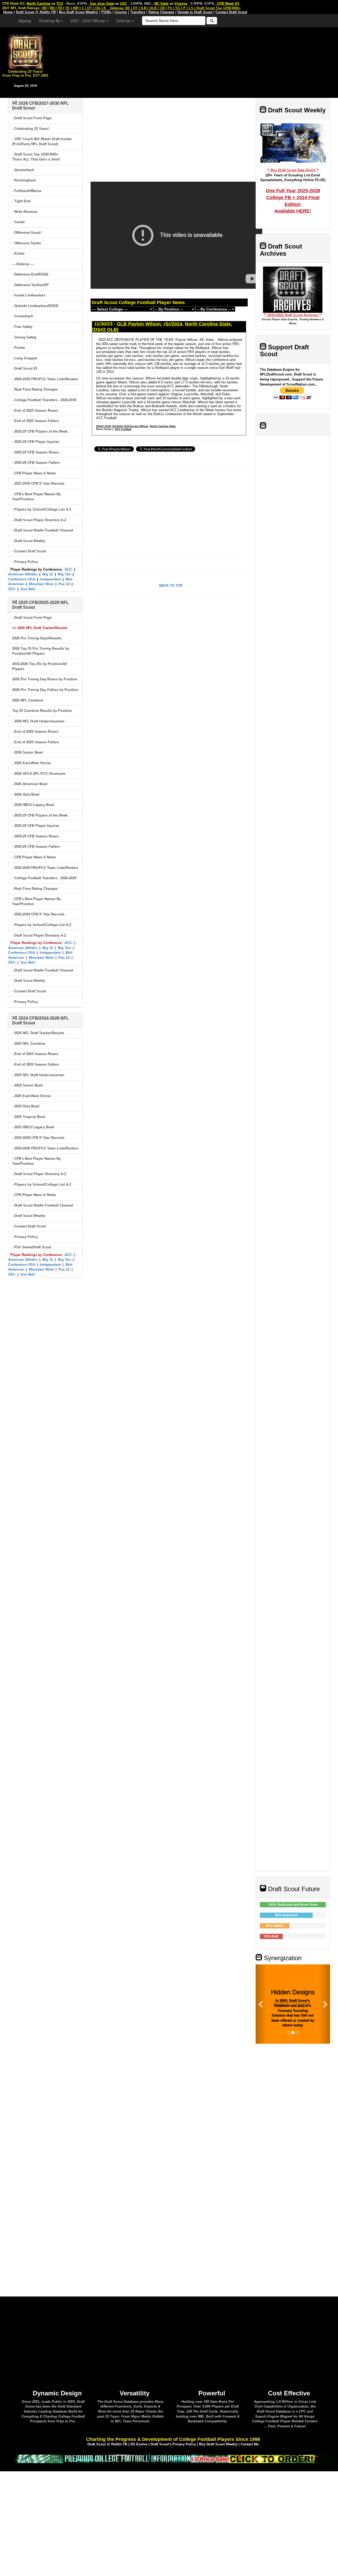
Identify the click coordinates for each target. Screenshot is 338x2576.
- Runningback (24, 180)
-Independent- (50, 579)
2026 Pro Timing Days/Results (37, 638)
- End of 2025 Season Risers (35, 411)
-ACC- (68, 569)
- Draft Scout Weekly (29, 541)
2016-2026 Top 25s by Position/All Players (40, 666)
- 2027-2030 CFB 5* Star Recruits (38, 483)
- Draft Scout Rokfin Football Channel (43, 530)
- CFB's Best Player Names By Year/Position (36, 497)
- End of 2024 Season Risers (35, 1054)
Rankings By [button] (50, 21)
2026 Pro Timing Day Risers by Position (45, 679)
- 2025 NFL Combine (29, 1044)
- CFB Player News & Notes (34, 473)
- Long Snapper (25, 358)
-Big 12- (48, 574)
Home (25, 21)
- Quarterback (23, 170)
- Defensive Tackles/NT (30, 285)
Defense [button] (124, 21)
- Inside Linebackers (29, 295)
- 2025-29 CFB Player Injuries (36, 442)
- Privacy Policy (25, 562)
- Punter (19, 348)
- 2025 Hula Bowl (26, 1106)
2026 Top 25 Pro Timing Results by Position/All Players (41, 651)
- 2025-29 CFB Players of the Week (40, 431)
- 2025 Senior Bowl (27, 1085)
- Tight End (21, 201)
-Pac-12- (64, 584)
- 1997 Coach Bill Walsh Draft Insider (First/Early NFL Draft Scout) (42, 141)
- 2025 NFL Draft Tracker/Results (38, 1033)
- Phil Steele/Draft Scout (32, 1247)
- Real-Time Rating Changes (35, 389)
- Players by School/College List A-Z (42, 509)
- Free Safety (22, 327)
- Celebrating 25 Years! (30, 129)
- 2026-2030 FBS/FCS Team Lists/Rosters (45, 379)
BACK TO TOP (171, 586)
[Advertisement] (194, 61)
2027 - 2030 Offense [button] (88, 21)
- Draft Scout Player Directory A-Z (39, 520)
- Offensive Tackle (27, 243)
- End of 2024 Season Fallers (36, 1064)
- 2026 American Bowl (30, 784)
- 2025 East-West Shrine (31, 1096)
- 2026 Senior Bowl (27, 752)
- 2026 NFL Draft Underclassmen (38, 721)
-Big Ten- (64, 574)
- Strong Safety (24, 337)
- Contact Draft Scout (29, 551)
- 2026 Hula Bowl (26, 794)
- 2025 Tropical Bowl (29, 1117)
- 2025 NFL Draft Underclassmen (38, 1075)
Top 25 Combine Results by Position (42, 711)
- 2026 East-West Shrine (31, 763)
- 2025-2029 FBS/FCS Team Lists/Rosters (45, 868)
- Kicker (18, 253)
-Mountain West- (41, 584)
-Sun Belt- (28, 589)
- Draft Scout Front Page (32, 118)
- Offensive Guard (26, 233)
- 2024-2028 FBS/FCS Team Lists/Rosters (45, 1148)
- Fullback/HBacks (27, 191)
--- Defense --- (23, 264)
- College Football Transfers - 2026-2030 (44, 400)
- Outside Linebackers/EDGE (35, 306)
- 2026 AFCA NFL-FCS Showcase (39, 774)
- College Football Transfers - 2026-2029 (44, 878)
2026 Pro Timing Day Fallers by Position (45, 690)
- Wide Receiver (25, 212)
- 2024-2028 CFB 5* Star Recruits (38, 1138)
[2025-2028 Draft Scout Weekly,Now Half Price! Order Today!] (173, 2458)
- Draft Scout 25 (25, 368)
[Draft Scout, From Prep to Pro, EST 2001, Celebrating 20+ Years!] (25, 51)
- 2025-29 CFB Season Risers (36, 452)
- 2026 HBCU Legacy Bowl (33, 805)
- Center (18, 222)
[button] (261, 2004)
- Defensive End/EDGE (30, 274)
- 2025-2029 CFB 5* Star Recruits (38, 914)
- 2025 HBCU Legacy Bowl (33, 1127)
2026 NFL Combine (28, 700)
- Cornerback (23, 316)
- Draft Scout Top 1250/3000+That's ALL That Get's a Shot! (36, 157)
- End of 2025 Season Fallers (36, 421)
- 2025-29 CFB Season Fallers (36, 463)
